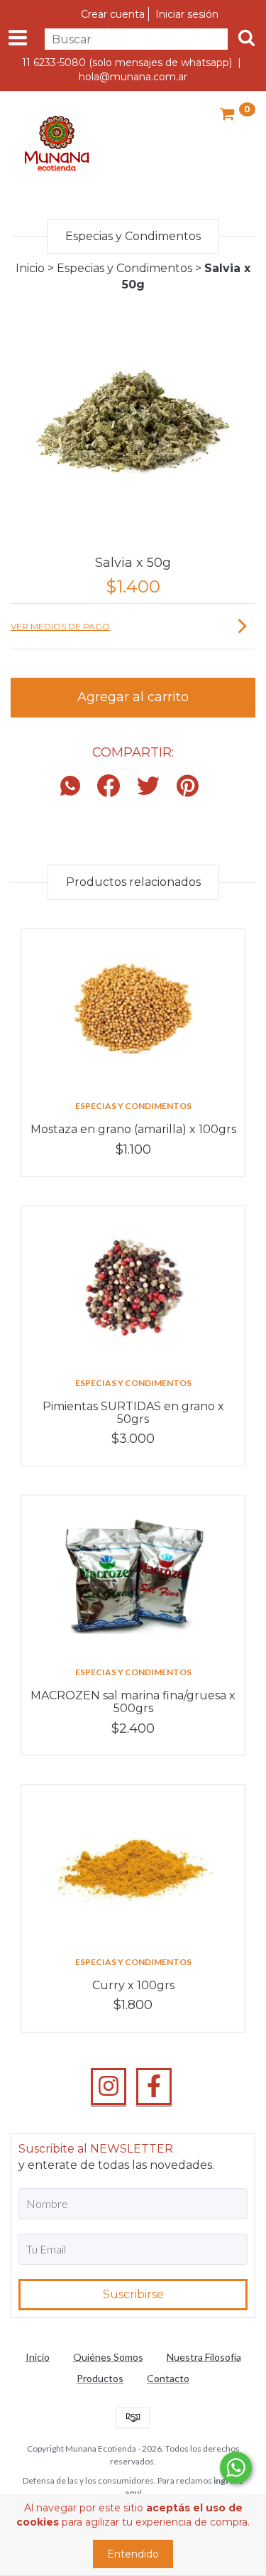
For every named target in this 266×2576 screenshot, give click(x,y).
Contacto (168, 2378)
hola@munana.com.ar (133, 77)
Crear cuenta (113, 14)
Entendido (133, 2554)
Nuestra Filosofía (204, 2357)
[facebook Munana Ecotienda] (154, 2087)
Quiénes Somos (108, 2357)
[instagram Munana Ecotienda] (109, 2087)
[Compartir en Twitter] (148, 787)
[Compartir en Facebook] (109, 787)
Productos (100, 2378)
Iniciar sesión (187, 14)
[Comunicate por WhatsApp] (236, 2468)
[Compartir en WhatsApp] (74, 787)
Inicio (30, 268)
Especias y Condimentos (124, 268)
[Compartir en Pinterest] (188, 787)
